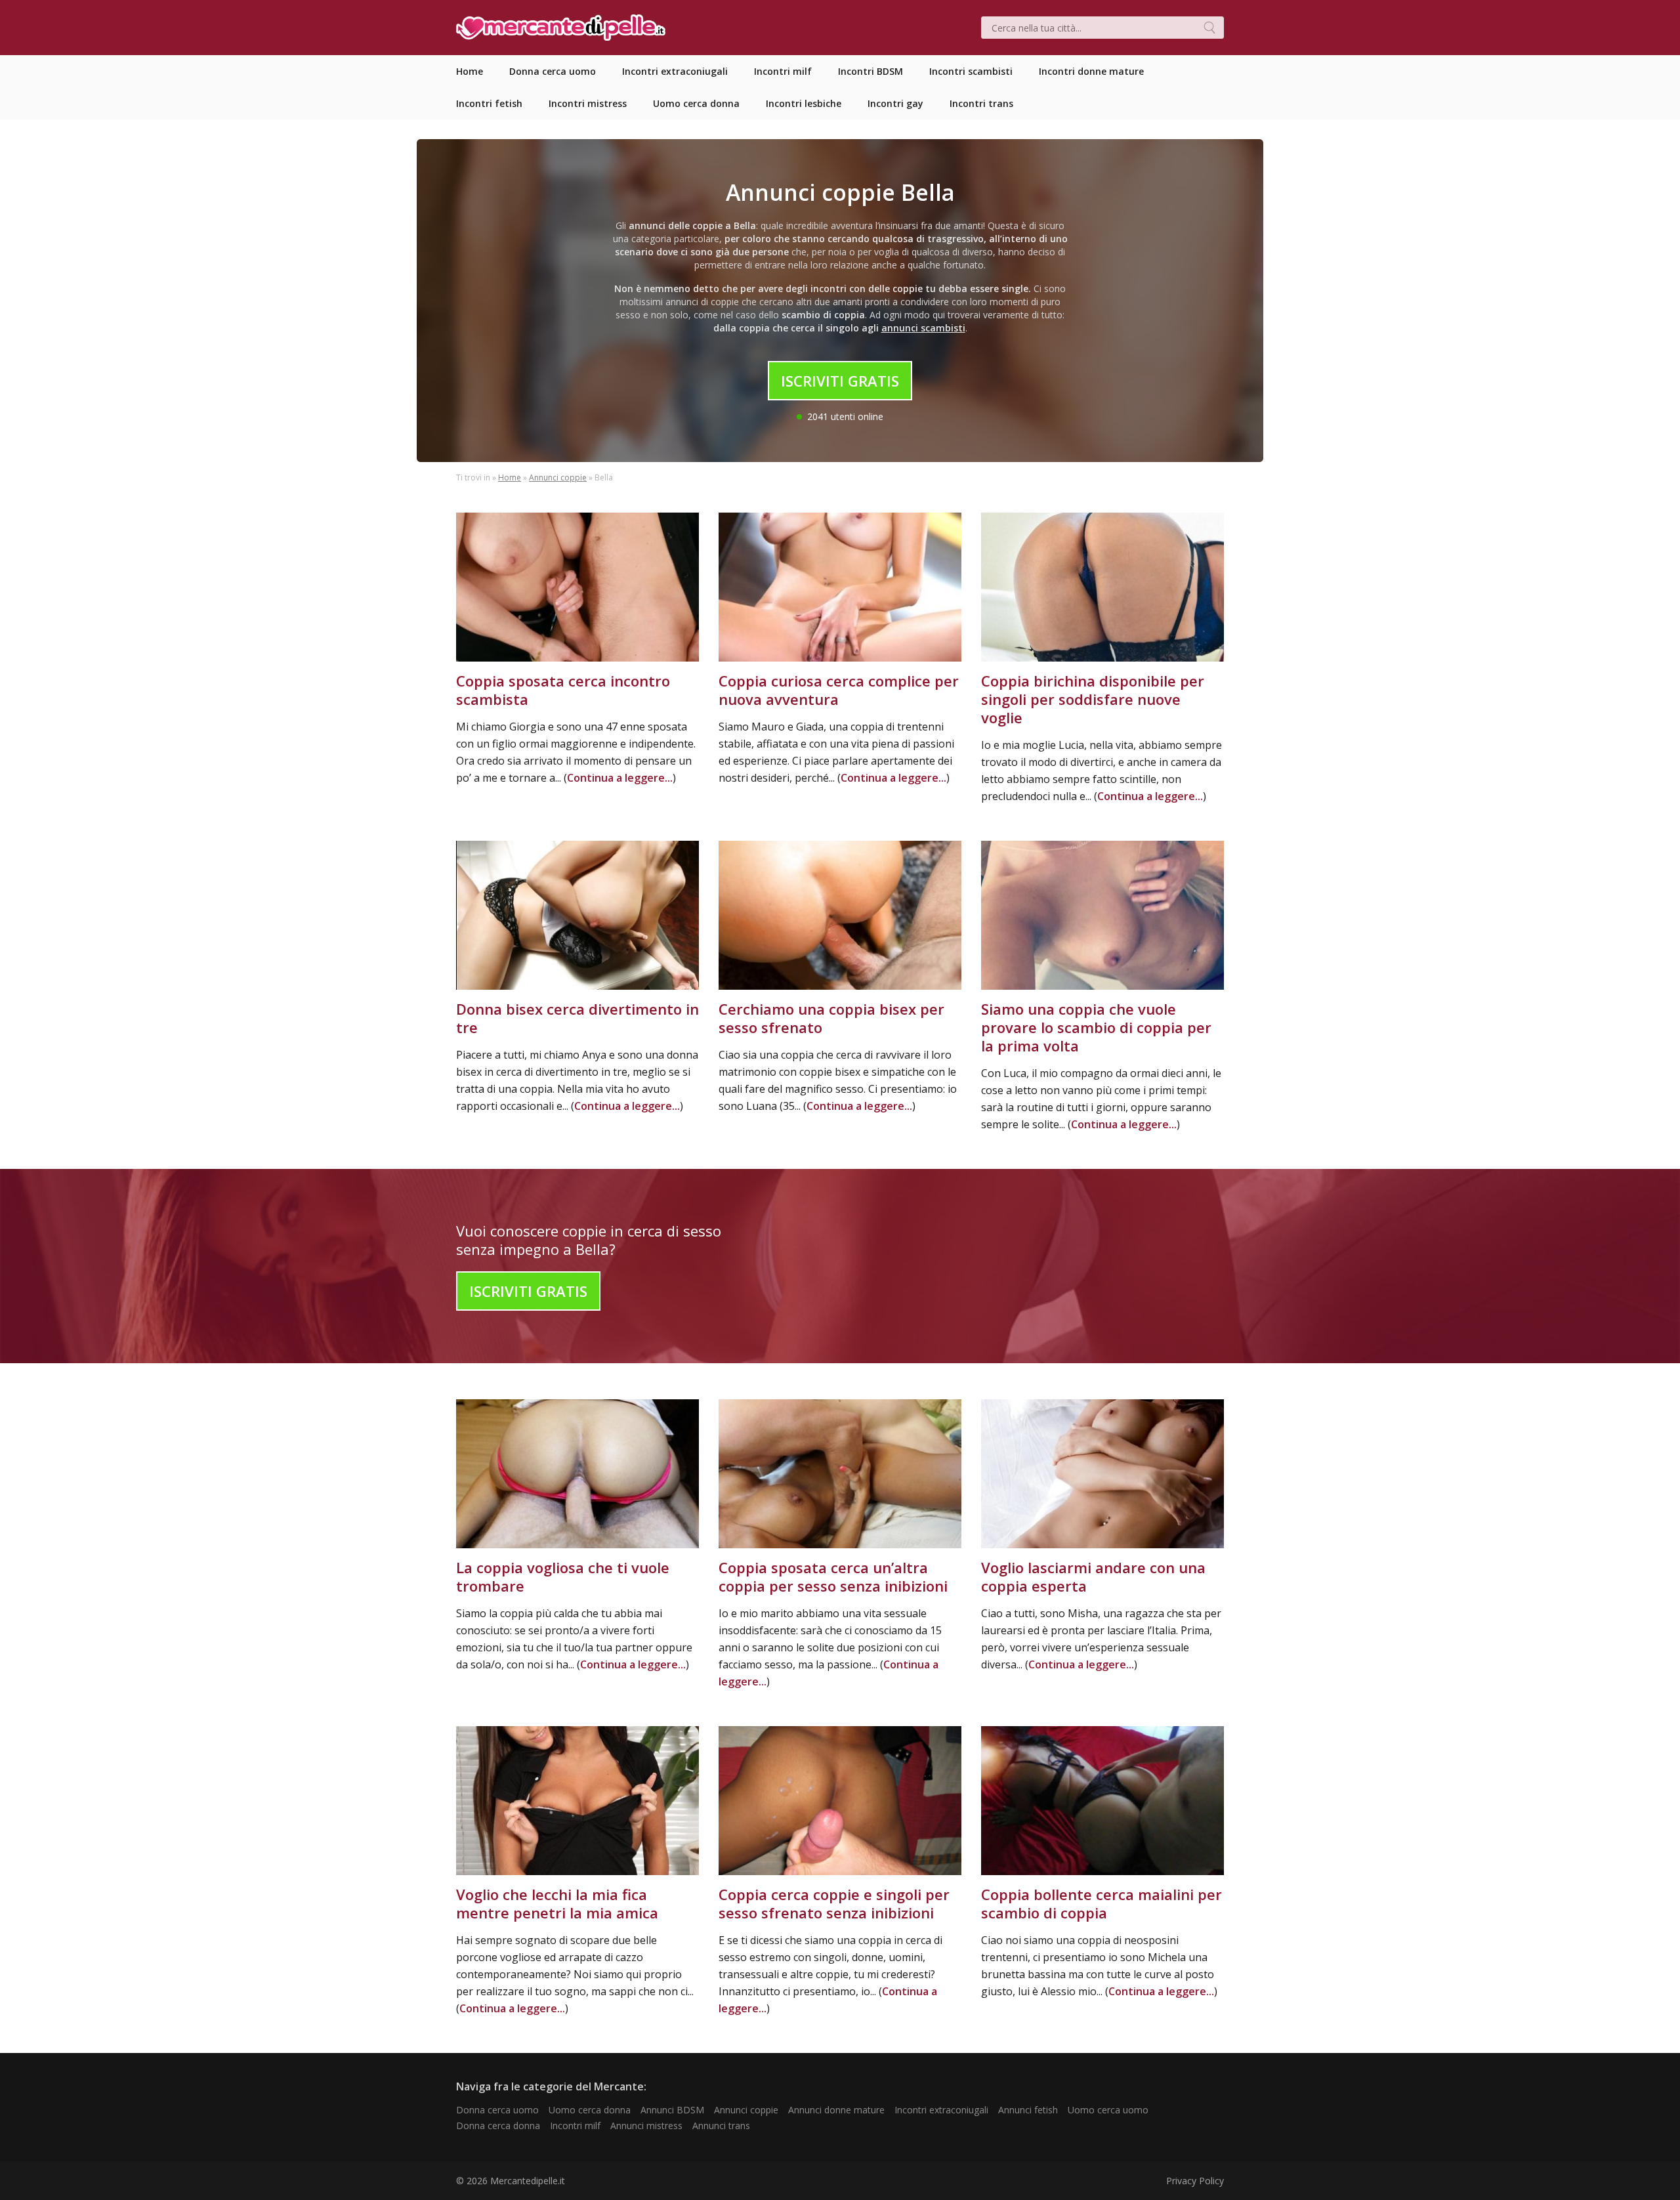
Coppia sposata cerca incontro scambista (563, 690)
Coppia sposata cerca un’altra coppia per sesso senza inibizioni (833, 1576)
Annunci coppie (558, 477)
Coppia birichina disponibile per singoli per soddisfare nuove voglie (1093, 699)
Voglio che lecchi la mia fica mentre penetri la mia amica (557, 1903)
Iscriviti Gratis (840, 381)
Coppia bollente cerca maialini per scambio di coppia (1102, 1903)
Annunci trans (721, 2126)
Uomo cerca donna (590, 2110)
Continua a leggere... (620, 778)
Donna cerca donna (498, 2126)
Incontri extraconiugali (941, 2110)
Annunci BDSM (672, 2110)
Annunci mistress (646, 2126)
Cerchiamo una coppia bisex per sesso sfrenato (831, 1018)
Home (510, 477)
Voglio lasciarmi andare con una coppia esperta (1093, 1576)
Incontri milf (575, 2126)
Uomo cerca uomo (1108, 2110)
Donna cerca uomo (497, 2110)
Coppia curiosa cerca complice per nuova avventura (839, 690)
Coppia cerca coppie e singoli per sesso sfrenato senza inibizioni (834, 1903)
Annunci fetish (1028, 2110)
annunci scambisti (923, 328)
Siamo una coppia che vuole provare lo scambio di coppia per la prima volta (1096, 1027)
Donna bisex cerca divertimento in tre (577, 1018)
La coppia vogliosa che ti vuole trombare (563, 1576)
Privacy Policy (1195, 2181)
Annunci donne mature (836, 2110)
